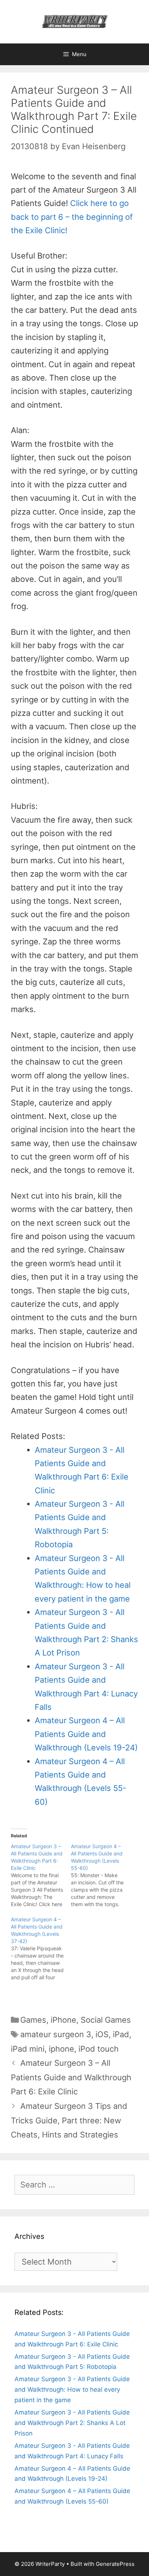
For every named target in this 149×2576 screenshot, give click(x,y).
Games (33, 2020)
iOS (102, 2034)
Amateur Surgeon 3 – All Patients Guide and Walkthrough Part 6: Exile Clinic (71, 2077)
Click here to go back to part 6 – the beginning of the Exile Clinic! (72, 217)
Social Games (106, 2020)
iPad (121, 2034)
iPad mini (28, 2049)
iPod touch (99, 2049)
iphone (61, 2049)
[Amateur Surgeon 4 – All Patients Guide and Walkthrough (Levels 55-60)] (101, 1875)
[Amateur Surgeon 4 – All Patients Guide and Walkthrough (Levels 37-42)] (41, 1948)
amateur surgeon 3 (56, 2034)
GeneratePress (115, 2564)
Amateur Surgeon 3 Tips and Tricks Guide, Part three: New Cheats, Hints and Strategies (69, 2120)
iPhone (63, 2020)
